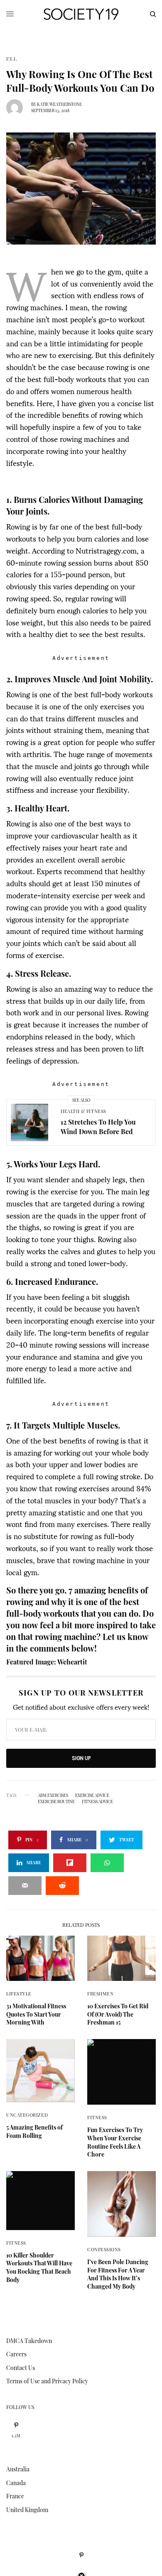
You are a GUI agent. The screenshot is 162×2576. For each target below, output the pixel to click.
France (15, 2496)
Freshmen (100, 1994)
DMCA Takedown (29, 2341)
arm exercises (53, 1795)
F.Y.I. (12, 59)
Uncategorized (27, 2115)
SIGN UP (81, 1758)
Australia (18, 2469)
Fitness (97, 2117)
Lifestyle (19, 1994)
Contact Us (21, 2368)
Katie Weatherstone (59, 104)
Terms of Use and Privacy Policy (47, 2381)
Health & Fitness (83, 1111)
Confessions (104, 2249)
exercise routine (56, 1801)
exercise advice (92, 1795)
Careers (16, 2354)
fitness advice (97, 1801)
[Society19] (81, 14)
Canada (16, 2483)
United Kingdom (27, 2510)
